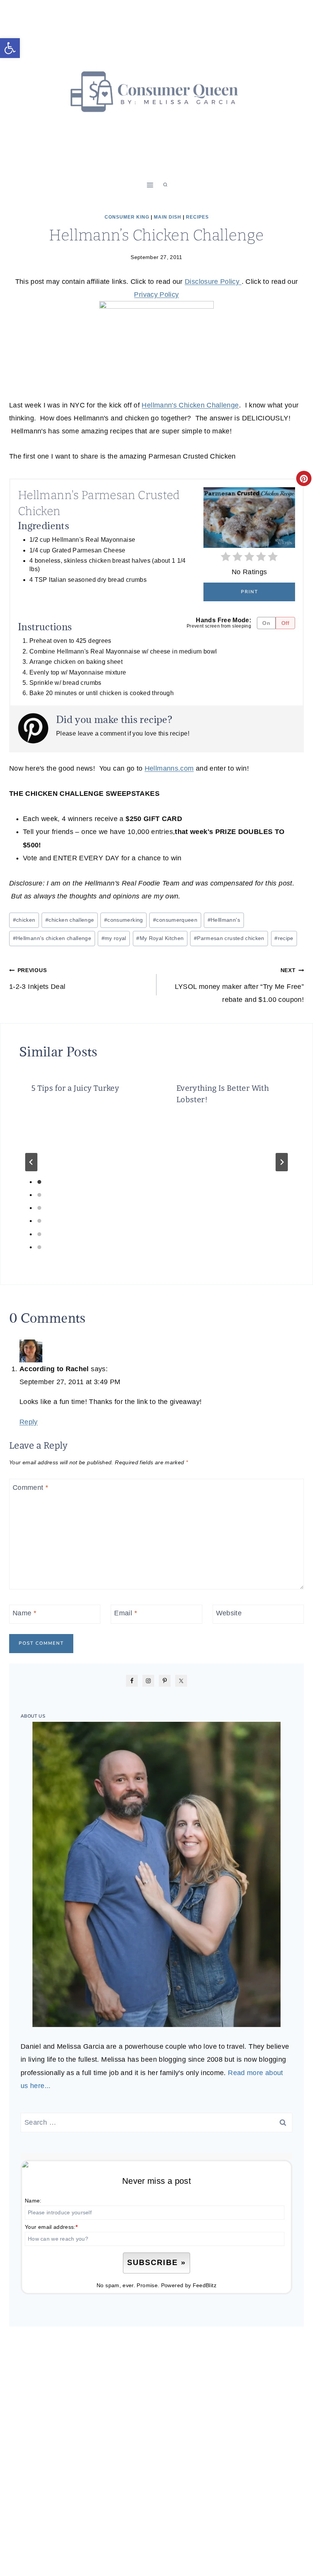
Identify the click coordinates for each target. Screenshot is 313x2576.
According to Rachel (54, 1369)
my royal (114, 938)
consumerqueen (175, 920)
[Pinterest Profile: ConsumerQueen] (37, 728)
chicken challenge (70, 920)
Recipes (197, 217)
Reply (29, 1422)
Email (126, 1613)
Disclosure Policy (213, 282)
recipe (284, 938)
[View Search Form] (165, 185)
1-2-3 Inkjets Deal (37, 979)
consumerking (124, 920)
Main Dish (168, 217)
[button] (10, 48)
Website (229, 1613)
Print (249, 592)
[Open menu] (150, 185)
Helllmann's (224, 920)
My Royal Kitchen (160, 938)
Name (24, 1613)
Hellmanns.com (169, 768)
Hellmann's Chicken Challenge (190, 405)
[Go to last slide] (31, 1162)
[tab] (39, 1182)
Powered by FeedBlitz (189, 2285)
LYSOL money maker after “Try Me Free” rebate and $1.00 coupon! (239, 985)
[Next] (282, 1162)
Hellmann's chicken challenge (52, 938)
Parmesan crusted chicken (229, 938)
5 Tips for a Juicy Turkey (75, 1088)
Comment (30, 1488)
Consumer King (127, 217)
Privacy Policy (156, 295)
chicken (24, 920)
